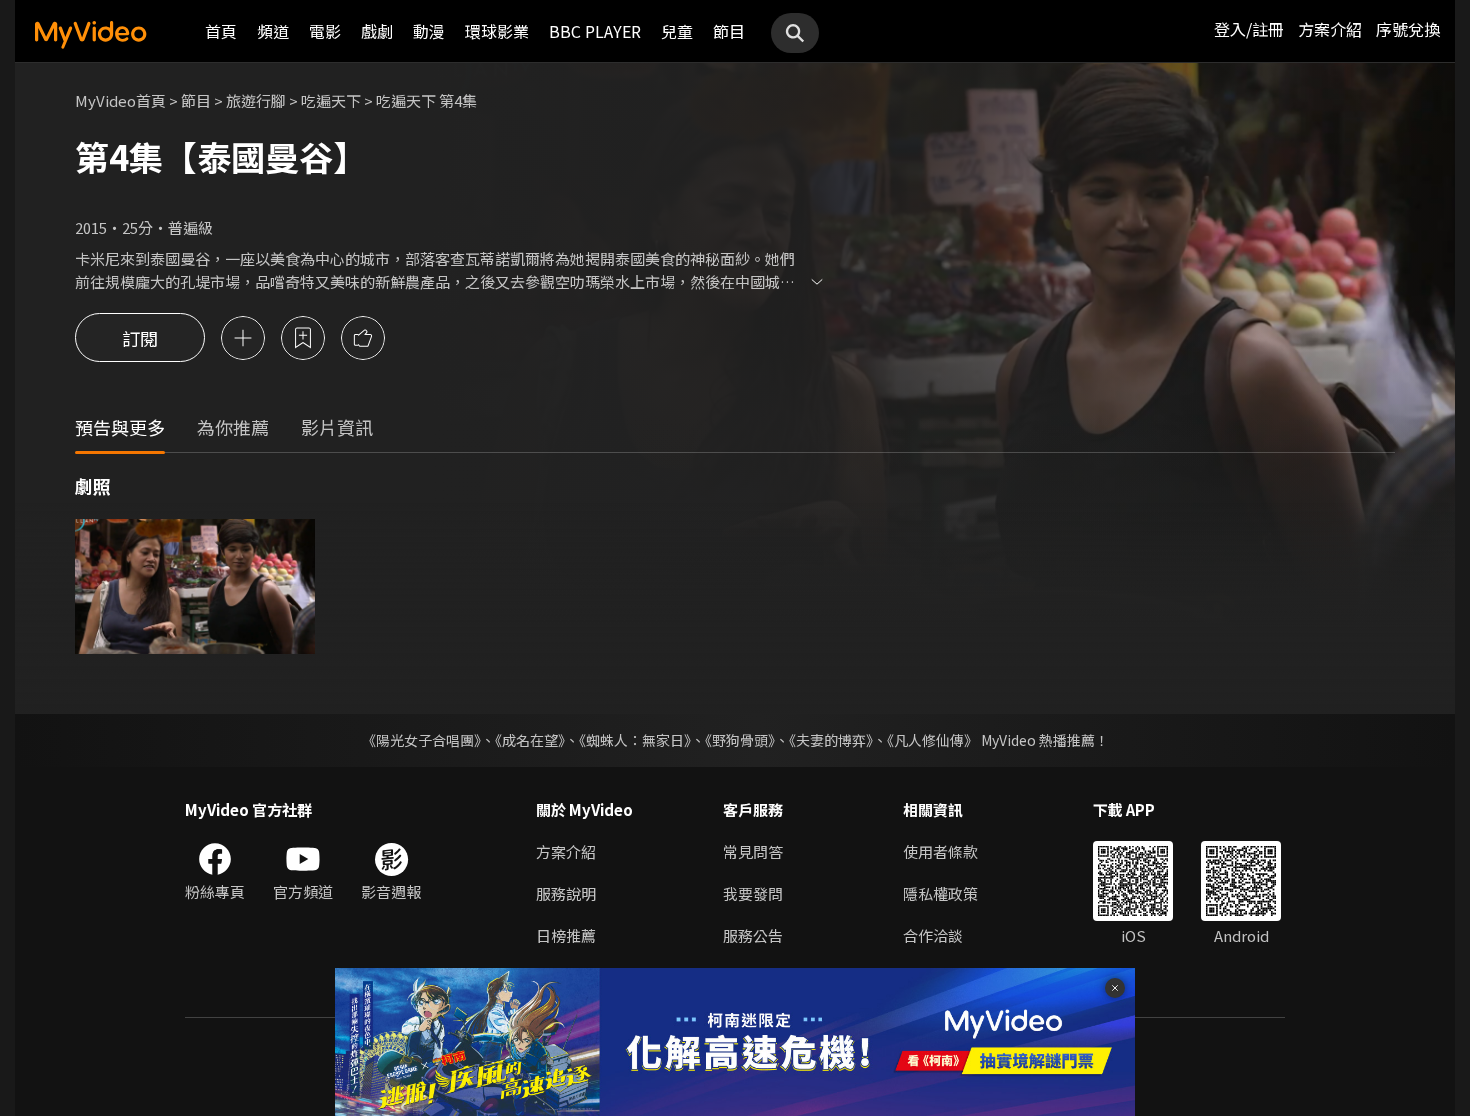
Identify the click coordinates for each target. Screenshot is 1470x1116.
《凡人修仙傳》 (932, 740)
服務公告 (753, 935)
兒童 (677, 31)
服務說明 (566, 893)
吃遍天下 (331, 100)
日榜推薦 (566, 935)
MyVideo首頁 (120, 100)
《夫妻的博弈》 (831, 740)
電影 (325, 31)
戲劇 (377, 31)
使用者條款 (940, 851)
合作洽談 (933, 935)
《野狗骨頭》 (740, 740)
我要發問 (753, 893)
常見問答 (753, 851)
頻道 (273, 31)
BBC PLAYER (595, 31)
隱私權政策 (940, 893)
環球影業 (497, 31)
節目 (729, 31)
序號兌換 (1408, 29)
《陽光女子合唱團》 (421, 740)
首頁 (221, 31)
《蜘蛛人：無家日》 (635, 740)
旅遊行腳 (256, 100)
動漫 (429, 31)
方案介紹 (1330, 29)
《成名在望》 (530, 740)
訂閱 (140, 338)
